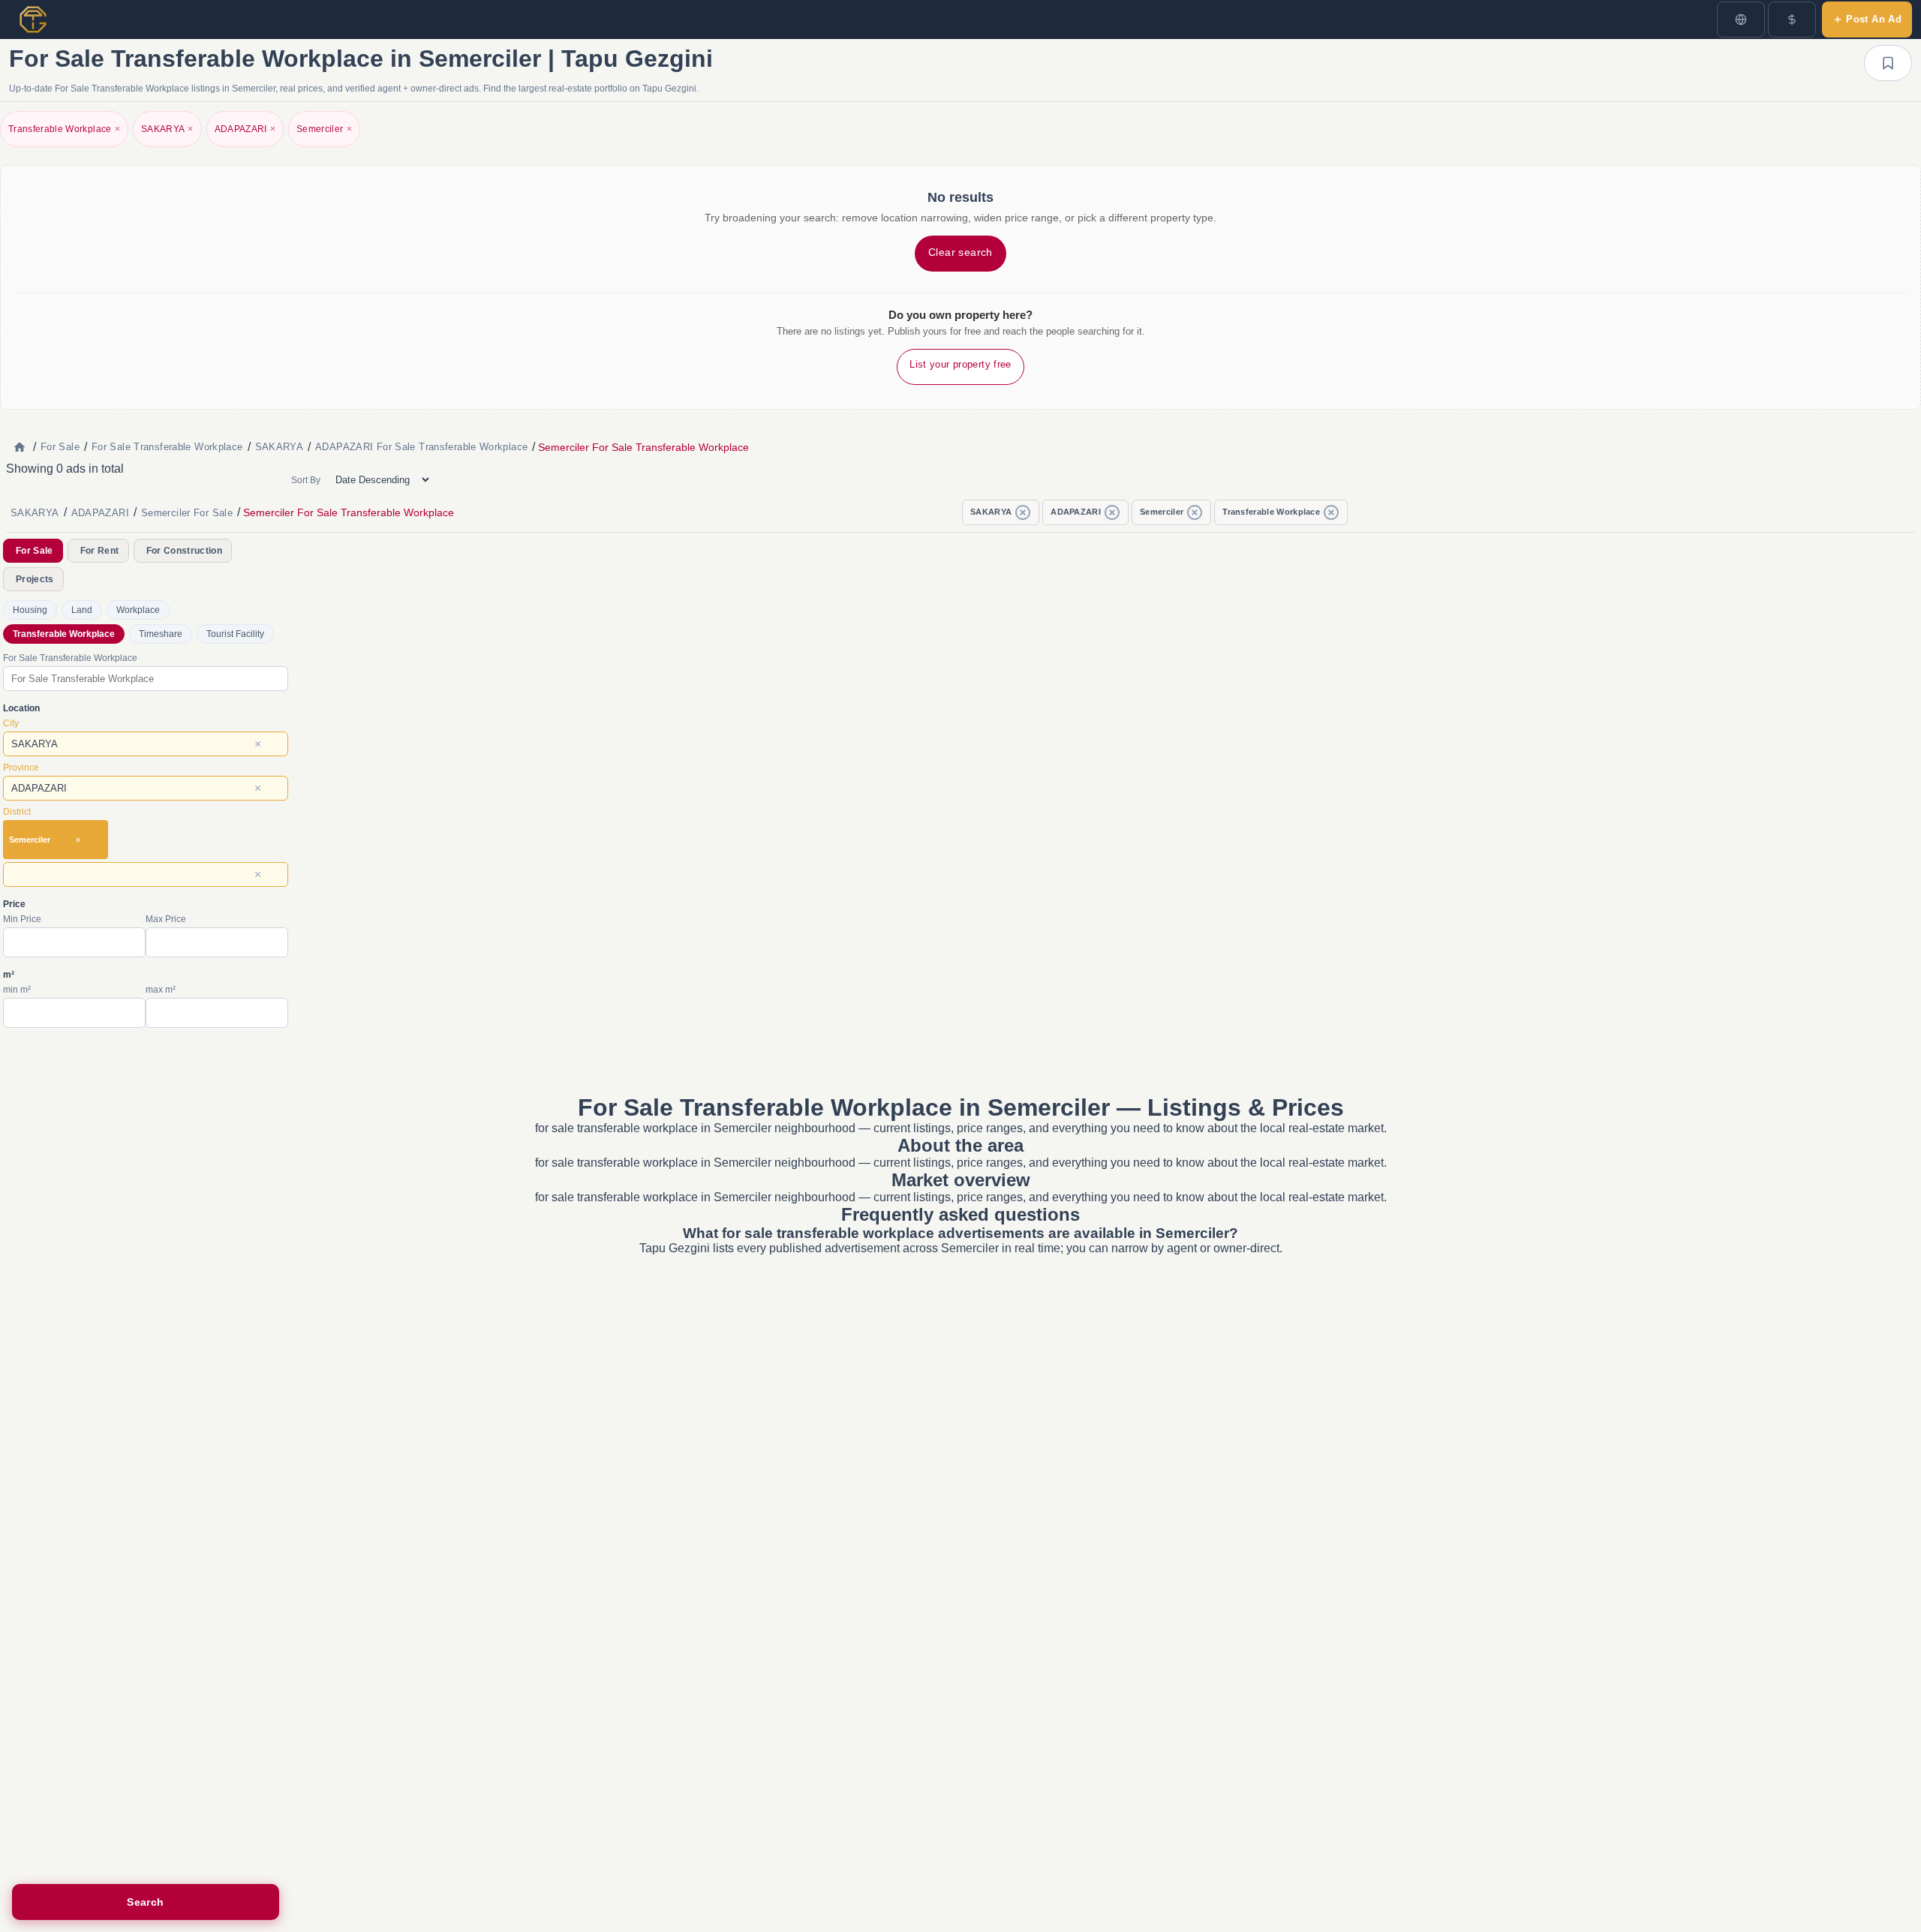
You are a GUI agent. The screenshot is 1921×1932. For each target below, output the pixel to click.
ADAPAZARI (245, 129)
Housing (30, 610)
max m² (161, 990)
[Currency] (1792, 20)
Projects (35, 579)
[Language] (1741, 20)
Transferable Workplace (64, 129)
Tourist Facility (235, 634)
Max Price (166, 919)
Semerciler (324, 129)
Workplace (138, 610)
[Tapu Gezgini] (33, 20)
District (17, 812)
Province (21, 768)
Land (82, 610)
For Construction (185, 551)
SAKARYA (167, 129)
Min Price (22, 919)
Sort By (306, 480)
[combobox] (146, 679)
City (11, 723)
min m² (17, 990)
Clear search (960, 252)
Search (145, 1902)
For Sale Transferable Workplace (70, 658)
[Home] (20, 447)
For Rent (100, 551)
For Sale (35, 551)
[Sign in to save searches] (1888, 63)
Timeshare (161, 634)
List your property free (960, 364)
